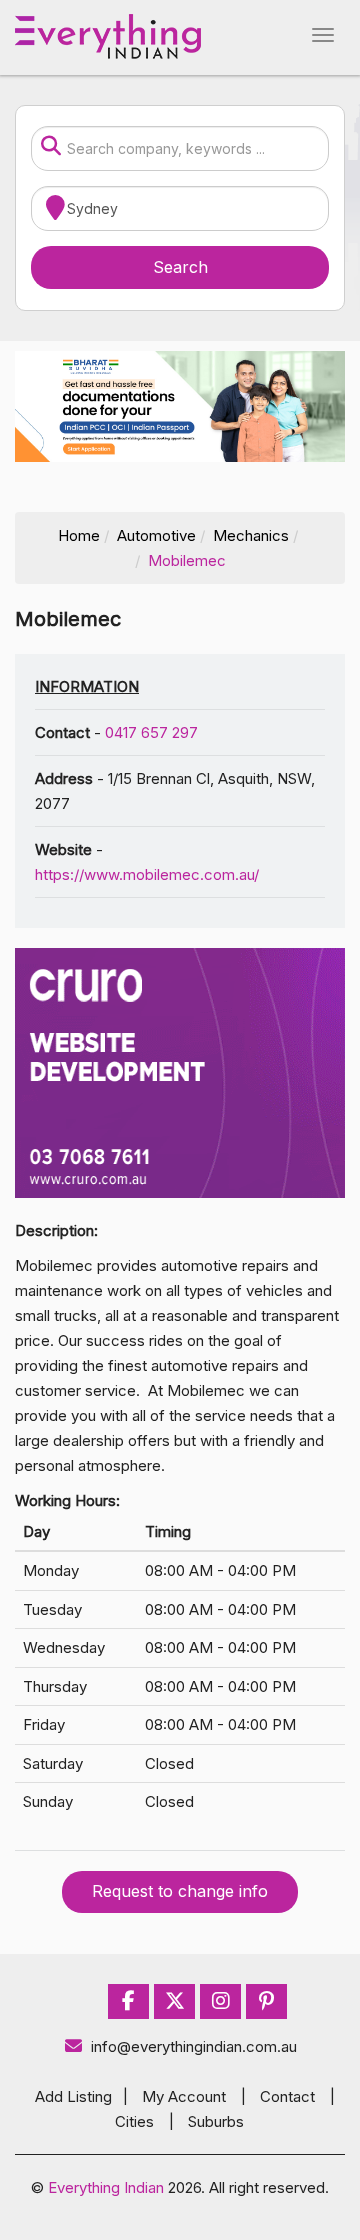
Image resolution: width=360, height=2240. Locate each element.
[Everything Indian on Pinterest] (266, 2001)
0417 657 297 (151, 732)
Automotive (156, 535)
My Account (184, 2096)
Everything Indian (106, 2187)
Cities (134, 2121)
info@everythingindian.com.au (194, 2046)
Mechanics (251, 535)
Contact (287, 2096)
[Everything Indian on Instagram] (221, 2001)
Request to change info (180, 1891)
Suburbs (216, 2121)
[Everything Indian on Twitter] (175, 2001)
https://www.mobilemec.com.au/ (147, 874)
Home (79, 535)
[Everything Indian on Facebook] (128, 2001)
